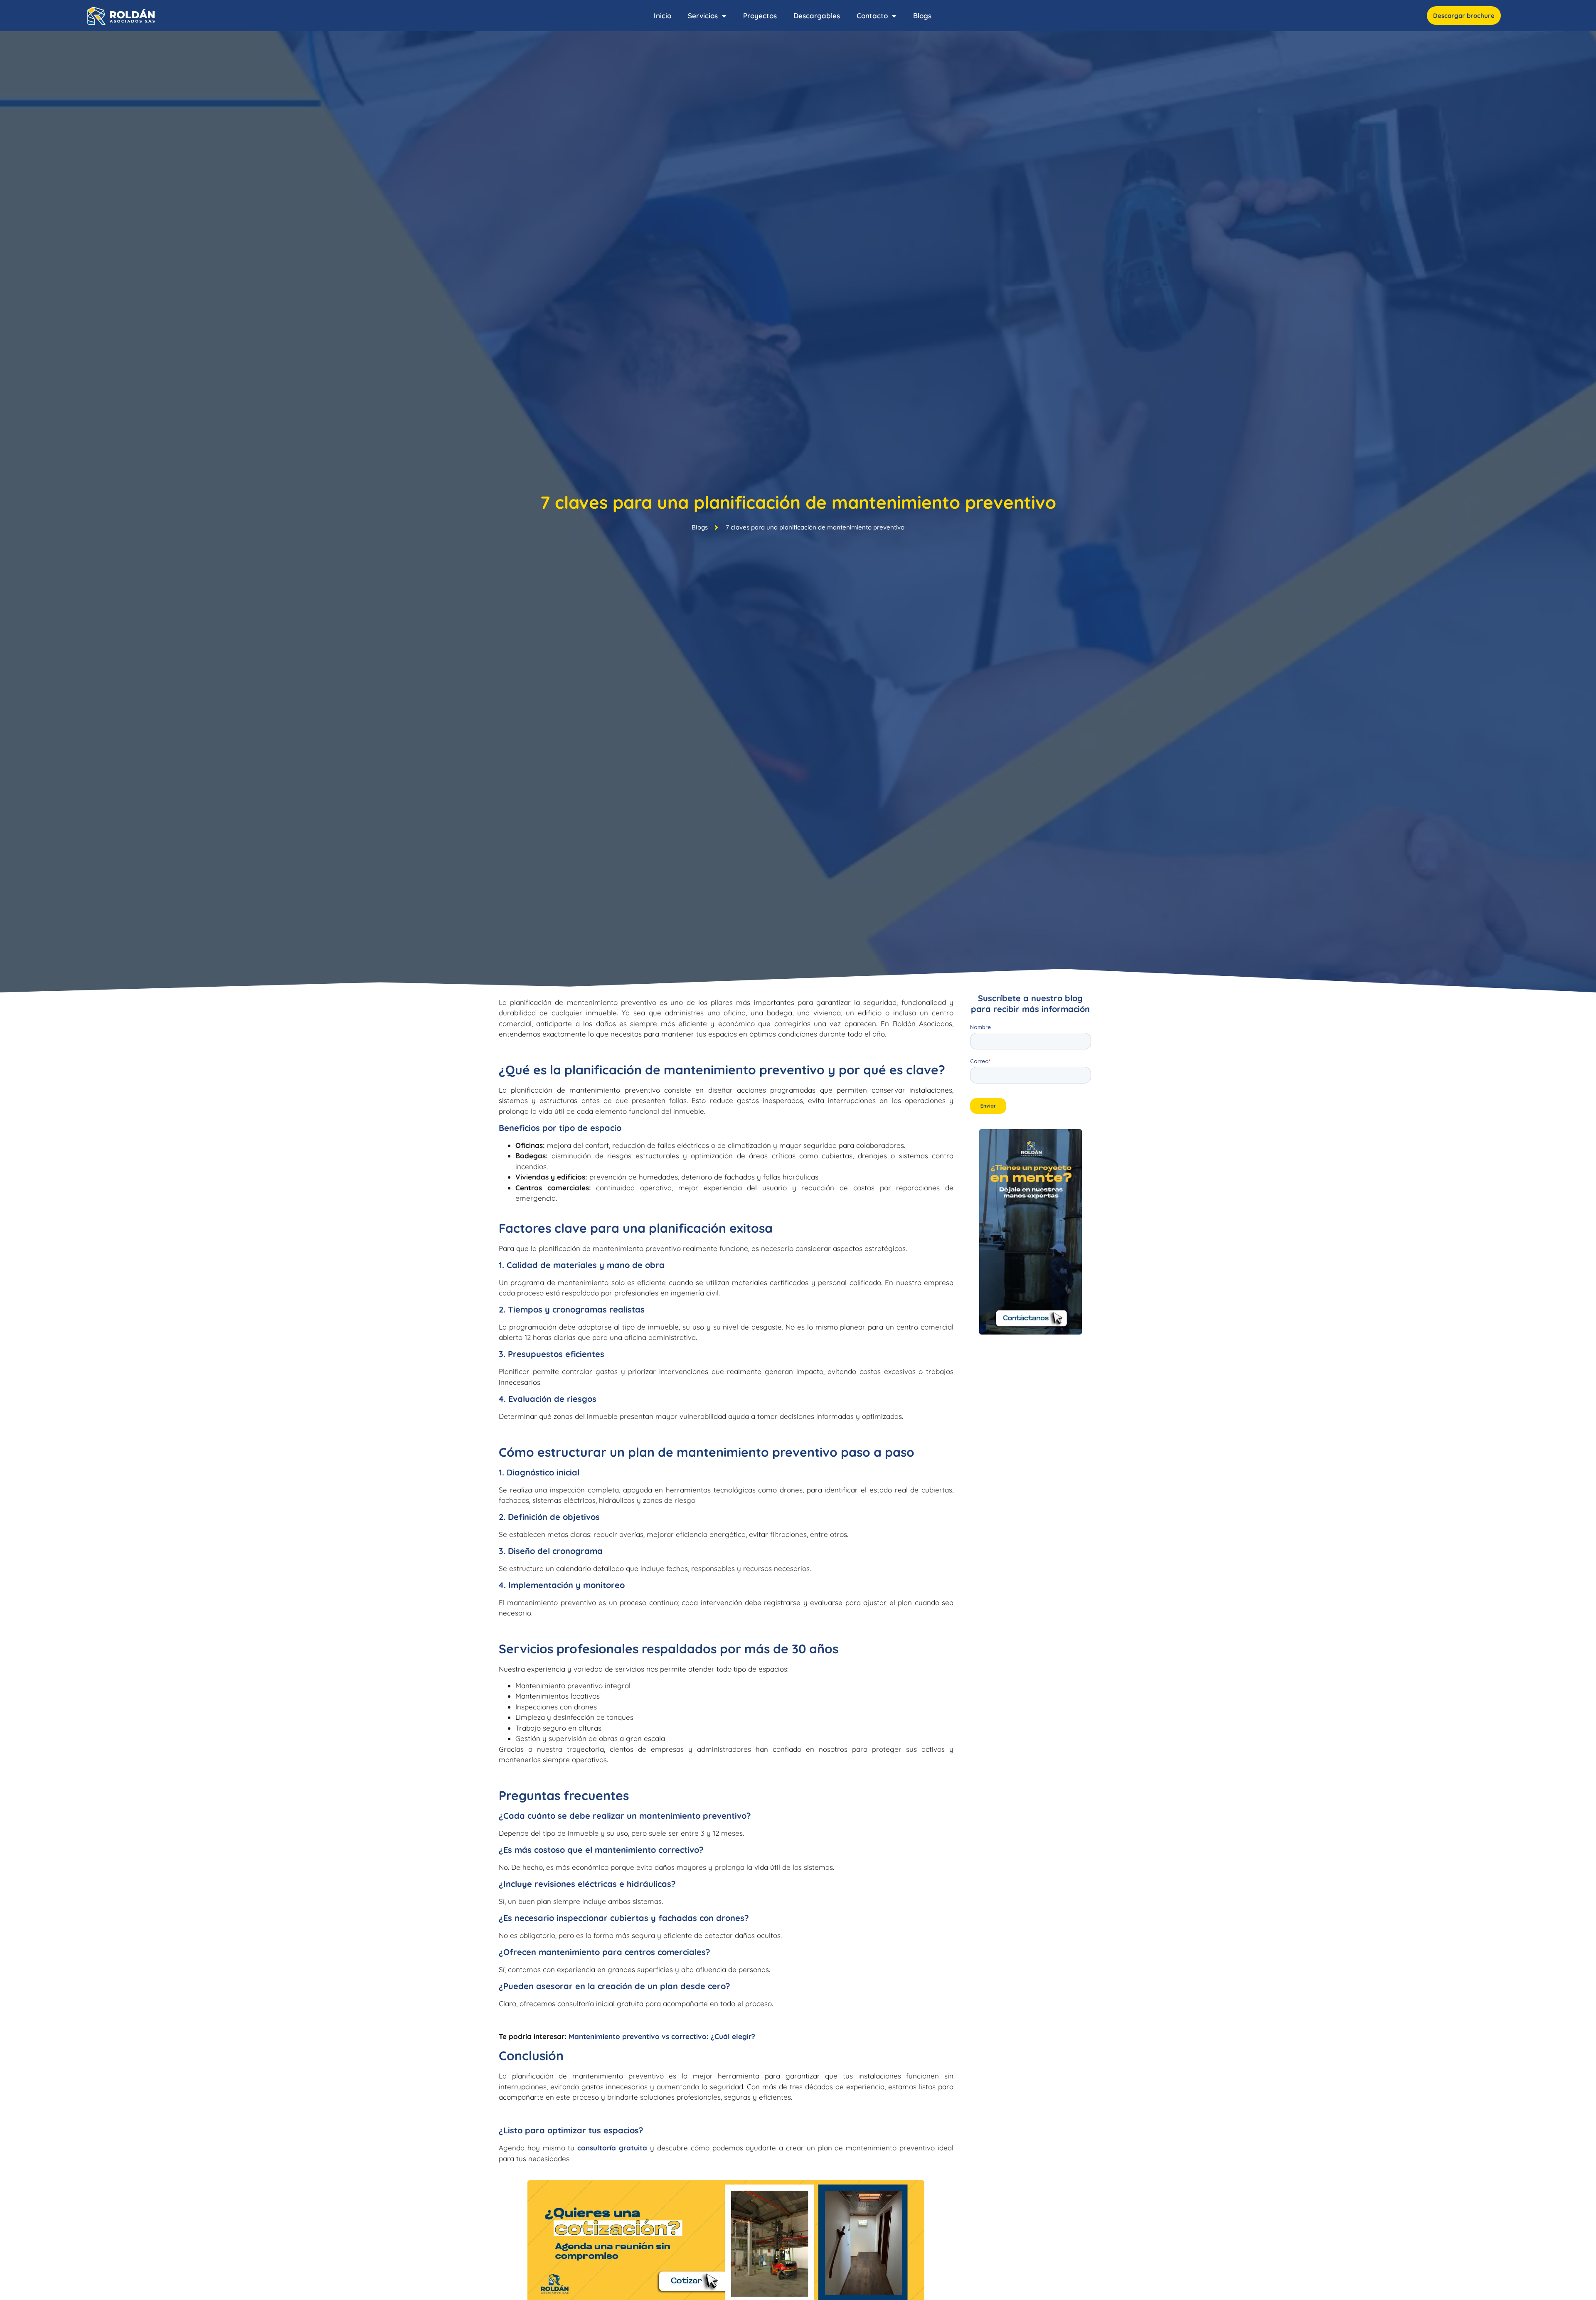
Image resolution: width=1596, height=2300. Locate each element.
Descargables (817, 16)
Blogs (922, 16)
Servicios (703, 16)
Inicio (663, 16)
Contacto (872, 16)
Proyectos (760, 16)
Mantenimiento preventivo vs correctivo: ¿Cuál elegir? (662, 2036)
